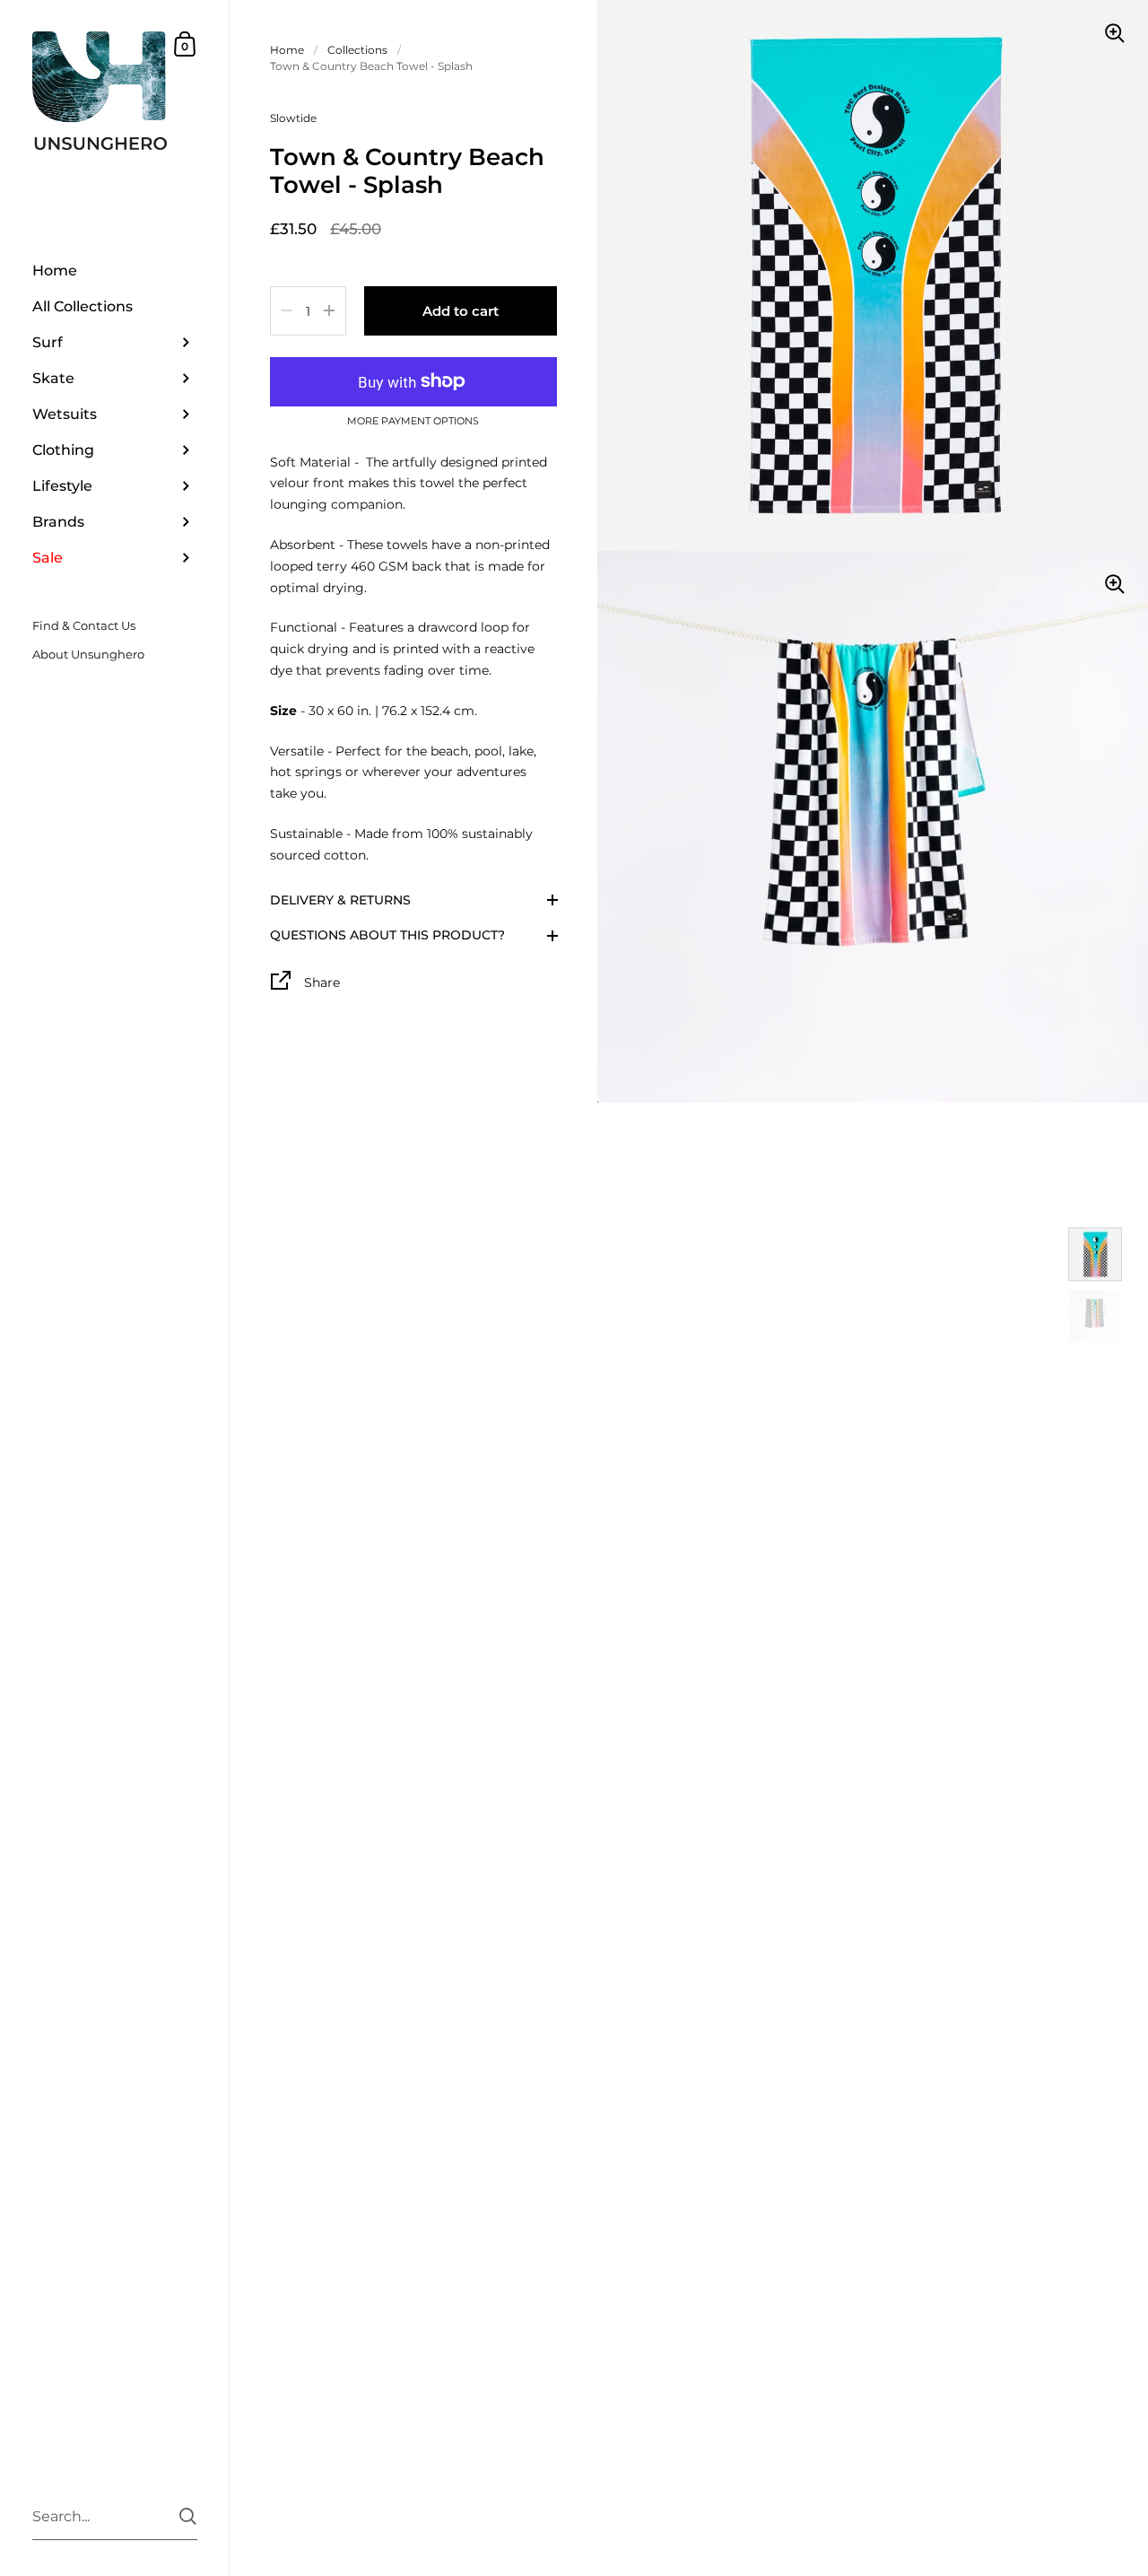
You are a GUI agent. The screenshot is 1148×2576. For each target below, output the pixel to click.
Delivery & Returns (340, 899)
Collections (357, 50)
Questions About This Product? (387, 935)
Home (287, 50)
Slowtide (293, 118)
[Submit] (188, 2516)
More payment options (413, 421)
